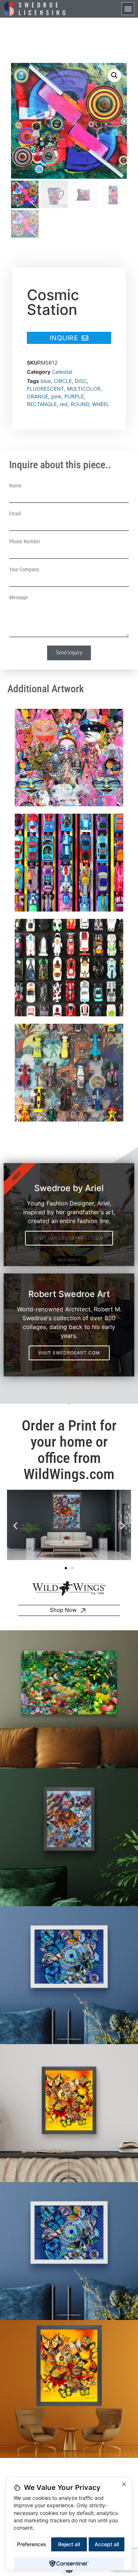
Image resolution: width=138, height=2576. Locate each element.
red (64, 404)
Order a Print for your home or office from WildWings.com (69, 1450)
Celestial (62, 372)
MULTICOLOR (84, 389)
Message (19, 597)
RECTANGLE (42, 404)
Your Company (24, 569)
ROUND (80, 404)
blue (46, 381)
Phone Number (25, 541)
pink (56, 396)
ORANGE (38, 396)
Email (15, 514)
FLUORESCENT (45, 389)
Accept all (107, 2544)
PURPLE (74, 396)
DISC (81, 381)
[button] (128, 9)
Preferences (32, 2544)
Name (15, 486)
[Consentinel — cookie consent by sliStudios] (69, 2563)
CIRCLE (63, 381)
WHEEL (101, 404)
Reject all (69, 2544)
